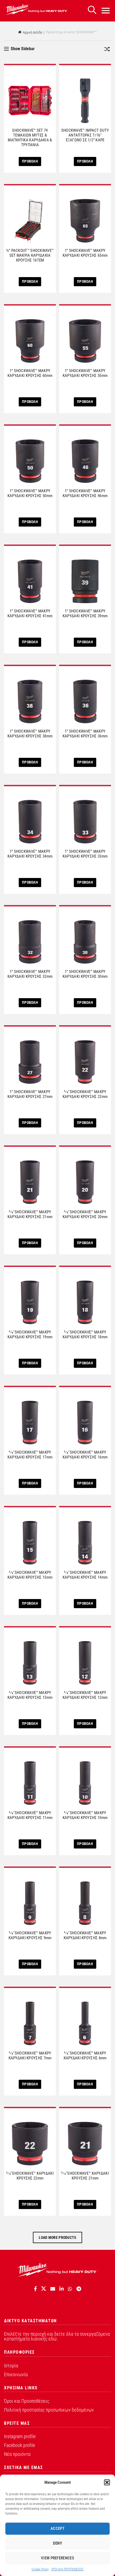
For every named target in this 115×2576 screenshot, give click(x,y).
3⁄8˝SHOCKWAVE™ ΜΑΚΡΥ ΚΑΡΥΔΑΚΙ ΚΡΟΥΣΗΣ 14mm (85, 1575)
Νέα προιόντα (17, 2454)
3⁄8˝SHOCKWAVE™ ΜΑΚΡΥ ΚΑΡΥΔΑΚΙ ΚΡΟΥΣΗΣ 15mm (30, 1575)
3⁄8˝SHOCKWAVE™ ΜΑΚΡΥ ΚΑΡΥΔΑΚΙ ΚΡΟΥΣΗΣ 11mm (30, 1815)
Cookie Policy (40, 2569)
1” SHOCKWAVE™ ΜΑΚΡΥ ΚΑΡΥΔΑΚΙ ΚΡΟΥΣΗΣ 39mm (85, 613)
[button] (107, 2482)
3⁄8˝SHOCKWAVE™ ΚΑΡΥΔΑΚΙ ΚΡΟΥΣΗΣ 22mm (30, 2176)
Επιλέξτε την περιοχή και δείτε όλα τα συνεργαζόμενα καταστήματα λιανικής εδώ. (57, 2336)
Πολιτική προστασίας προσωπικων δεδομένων (49, 2410)
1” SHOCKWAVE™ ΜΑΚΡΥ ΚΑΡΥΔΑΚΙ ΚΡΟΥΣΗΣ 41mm (30, 613)
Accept (57, 2529)
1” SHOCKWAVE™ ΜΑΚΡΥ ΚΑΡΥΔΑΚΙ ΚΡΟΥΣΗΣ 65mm (85, 253)
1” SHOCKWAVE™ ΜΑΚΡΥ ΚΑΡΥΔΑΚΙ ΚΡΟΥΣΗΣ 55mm (85, 373)
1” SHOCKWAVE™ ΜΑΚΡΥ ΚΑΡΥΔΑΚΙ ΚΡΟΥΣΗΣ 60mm (30, 373)
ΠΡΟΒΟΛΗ (30, 161)
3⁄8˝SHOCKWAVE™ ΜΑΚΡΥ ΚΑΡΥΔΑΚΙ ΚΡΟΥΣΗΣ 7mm (30, 2056)
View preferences (57, 2558)
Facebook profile (20, 2445)
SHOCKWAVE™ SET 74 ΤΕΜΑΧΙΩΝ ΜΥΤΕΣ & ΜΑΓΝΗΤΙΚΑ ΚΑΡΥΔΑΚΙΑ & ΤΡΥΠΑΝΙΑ (30, 138)
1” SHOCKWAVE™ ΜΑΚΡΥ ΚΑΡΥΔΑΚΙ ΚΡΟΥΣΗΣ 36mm (85, 734)
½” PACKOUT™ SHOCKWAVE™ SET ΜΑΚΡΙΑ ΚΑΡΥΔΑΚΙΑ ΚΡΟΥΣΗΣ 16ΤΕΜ (30, 255)
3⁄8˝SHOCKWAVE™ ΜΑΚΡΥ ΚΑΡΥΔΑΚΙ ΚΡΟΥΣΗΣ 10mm (85, 1815)
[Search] (92, 10)
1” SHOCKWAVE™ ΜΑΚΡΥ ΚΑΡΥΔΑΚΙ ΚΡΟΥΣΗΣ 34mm (30, 854)
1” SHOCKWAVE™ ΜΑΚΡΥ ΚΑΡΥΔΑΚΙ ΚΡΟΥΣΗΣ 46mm (85, 493)
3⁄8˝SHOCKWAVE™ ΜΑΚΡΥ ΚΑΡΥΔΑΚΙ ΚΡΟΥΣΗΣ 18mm (85, 1335)
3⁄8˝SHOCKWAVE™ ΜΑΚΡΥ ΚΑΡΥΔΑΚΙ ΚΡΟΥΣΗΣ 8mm (85, 1935)
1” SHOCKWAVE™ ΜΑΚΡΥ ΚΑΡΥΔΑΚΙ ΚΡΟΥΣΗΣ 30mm (85, 974)
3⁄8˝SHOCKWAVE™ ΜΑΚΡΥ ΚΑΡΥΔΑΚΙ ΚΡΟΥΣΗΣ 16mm (85, 1455)
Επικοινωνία (16, 2374)
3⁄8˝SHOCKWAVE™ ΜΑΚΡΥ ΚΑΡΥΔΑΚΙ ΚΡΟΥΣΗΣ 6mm (85, 2056)
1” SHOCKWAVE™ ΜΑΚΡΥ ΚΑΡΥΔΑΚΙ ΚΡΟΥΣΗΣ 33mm (85, 854)
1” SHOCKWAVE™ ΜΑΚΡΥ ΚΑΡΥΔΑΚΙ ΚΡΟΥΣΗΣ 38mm (30, 734)
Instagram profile (20, 2436)
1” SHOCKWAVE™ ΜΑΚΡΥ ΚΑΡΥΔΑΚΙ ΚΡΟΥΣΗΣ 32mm (30, 974)
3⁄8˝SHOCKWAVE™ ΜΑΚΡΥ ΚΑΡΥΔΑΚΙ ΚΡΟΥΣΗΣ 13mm (30, 1695)
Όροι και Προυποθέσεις (27, 2401)
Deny (57, 2543)
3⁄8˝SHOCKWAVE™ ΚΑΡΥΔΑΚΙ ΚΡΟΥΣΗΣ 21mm (85, 2176)
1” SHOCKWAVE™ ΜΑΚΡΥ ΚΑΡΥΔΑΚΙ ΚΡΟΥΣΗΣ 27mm (30, 1094)
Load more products (57, 2237)
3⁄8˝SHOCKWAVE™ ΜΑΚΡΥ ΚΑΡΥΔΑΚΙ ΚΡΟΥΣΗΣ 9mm (30, 1935)
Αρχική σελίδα (32, 32)
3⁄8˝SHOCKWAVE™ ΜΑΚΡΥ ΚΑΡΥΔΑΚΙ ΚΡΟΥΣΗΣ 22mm (85, 1094)
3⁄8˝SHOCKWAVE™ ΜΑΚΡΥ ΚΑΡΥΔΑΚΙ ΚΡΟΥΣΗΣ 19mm (30, 1335)
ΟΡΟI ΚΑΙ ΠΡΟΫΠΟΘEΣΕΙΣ (67, 2569)
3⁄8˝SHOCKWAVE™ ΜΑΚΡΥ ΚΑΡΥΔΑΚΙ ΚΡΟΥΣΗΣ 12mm (85, 1695)
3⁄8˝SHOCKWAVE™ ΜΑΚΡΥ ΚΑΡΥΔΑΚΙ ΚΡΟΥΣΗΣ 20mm (85, 1214)
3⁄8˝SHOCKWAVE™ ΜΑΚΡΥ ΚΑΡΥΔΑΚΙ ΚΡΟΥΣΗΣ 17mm (30, 1455)
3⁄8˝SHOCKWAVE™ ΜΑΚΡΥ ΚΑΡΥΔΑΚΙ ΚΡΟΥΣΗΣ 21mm (30, 1214)
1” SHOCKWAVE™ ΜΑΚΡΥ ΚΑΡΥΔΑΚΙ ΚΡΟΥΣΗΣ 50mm (30, 493)
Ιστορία (11, 2366)
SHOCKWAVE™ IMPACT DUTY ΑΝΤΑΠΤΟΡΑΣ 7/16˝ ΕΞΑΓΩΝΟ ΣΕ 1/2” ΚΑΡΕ (85, 135)
